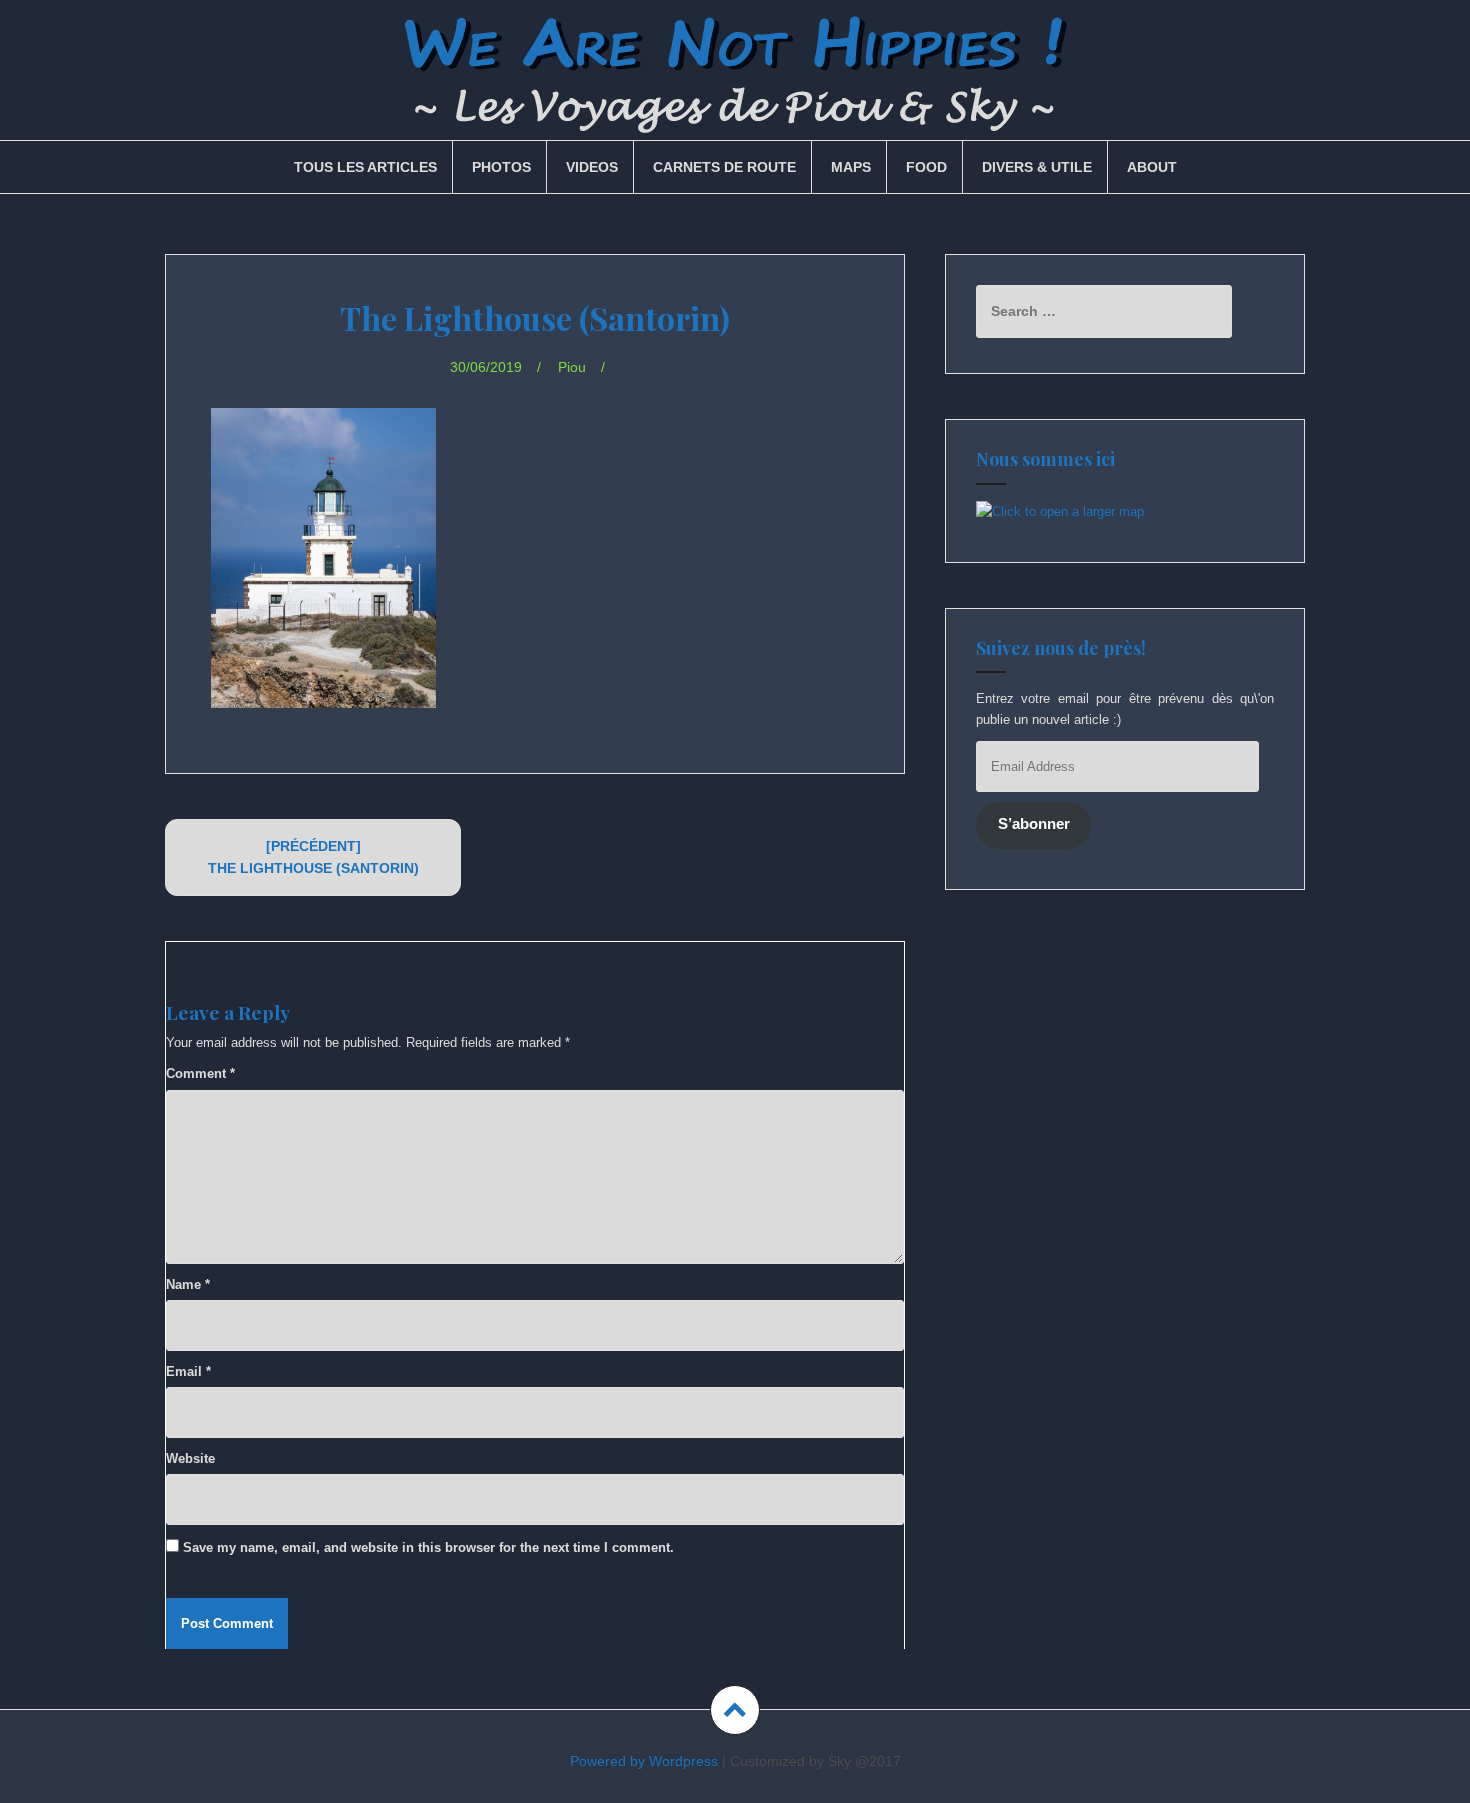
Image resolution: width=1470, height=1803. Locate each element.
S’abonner (1034, 824)
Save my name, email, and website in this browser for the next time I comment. (428, 1547)
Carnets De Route (724, 167)
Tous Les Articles (365, 167)
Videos (592, 167)
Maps (851, 167)
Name (188, 1284)
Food (926, 167)
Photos (501, 167)
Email (188, 1371)
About (1152, 167)
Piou (572, 367)
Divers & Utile (1037, 167)
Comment (200, 1073)
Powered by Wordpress (644, 1761)
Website (190, 1458)
